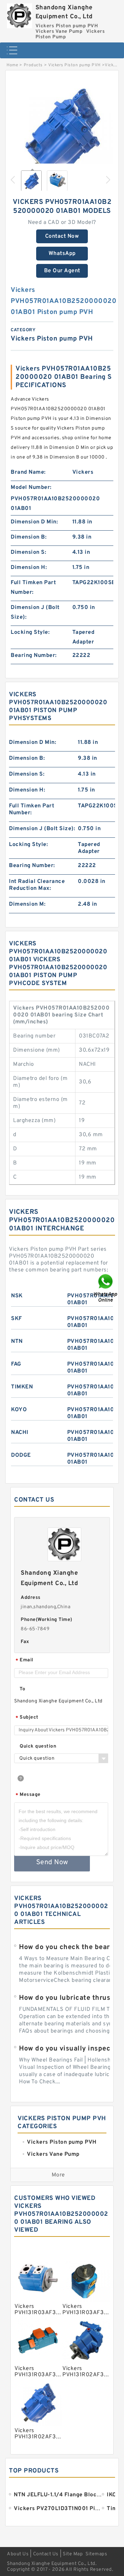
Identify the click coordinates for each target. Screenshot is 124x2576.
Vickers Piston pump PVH (74, 65)
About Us (18, 2554)
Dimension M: (27, 904)
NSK (17, 1296)
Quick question (38, 1746)
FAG (16, 1364)
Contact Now (62, 236)
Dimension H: (29, 568)
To (22, 1689)
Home (12, 65)
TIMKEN (22, 1387)
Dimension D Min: (34, 522)
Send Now (52, 1862)
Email (24, 1660)
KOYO (19, 1410)
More (58, 2175)
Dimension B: (29, 537)
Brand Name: (28, 472)
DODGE (21, 1455)
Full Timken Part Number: (33, 588)
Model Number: (31, 488)
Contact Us (46, 2554)
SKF (17, 1319)
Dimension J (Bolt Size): (35, 612)
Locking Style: (30, 632)
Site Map (73, 2554)
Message (28, 1795)
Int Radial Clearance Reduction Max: (37, 885)
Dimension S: (28, 552)
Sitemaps (96, 2554)
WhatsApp (62, 254)
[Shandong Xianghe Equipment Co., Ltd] (19, 14)
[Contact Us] (106, 1288)
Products (33, 65)
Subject (27, 1718)
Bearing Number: (34, 656)
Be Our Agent (62, 271)
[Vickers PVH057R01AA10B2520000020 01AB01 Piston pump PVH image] (62, 131)
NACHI (20, 1433)
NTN (17, 1341)
